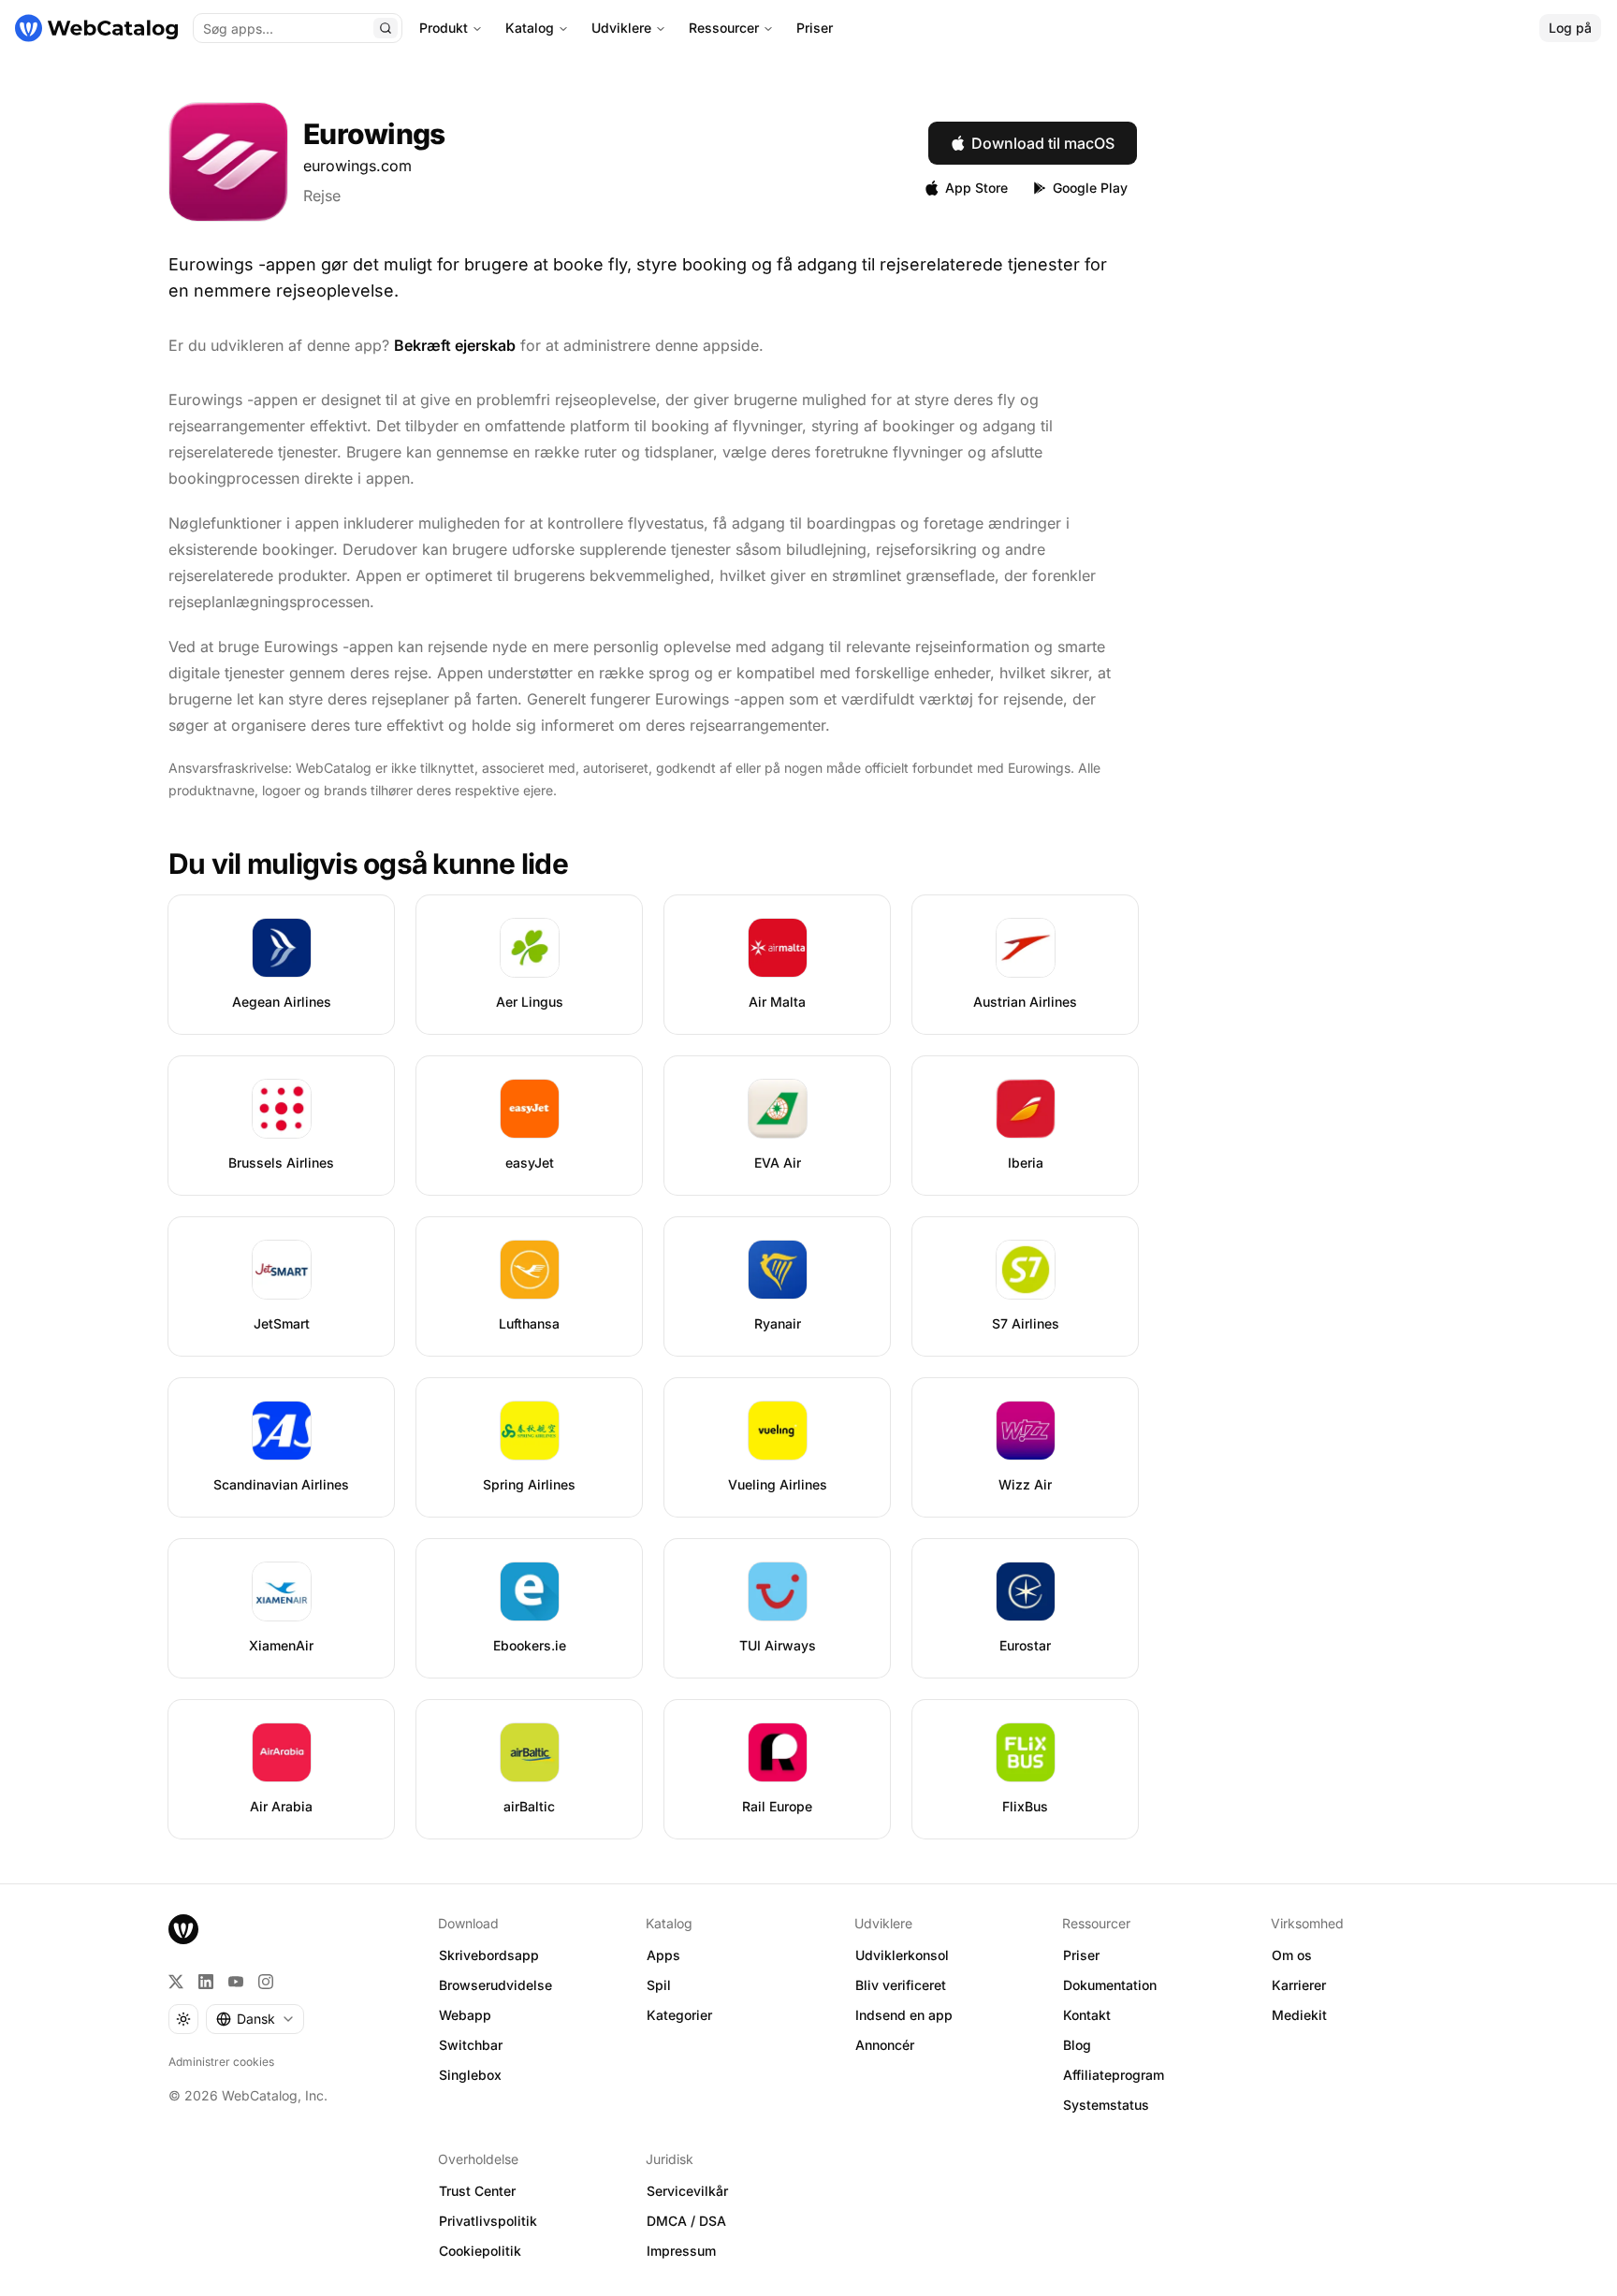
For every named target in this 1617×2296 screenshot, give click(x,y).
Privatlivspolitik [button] (488, 2221)
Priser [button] (1081, 1955)
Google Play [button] (1090, 188)
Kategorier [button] (679, 2015)
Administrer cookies (221, 2062)
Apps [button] (663, 1955)
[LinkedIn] (206, 1982)
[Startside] (96, 28)
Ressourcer (724, 28)
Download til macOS (1043, 143)
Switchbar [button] (471, 2045)
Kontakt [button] (1087, 2015)
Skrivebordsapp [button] (489, 1955)
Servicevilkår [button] (687, 2191)
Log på (1570, 28)
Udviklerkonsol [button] (902, 1955)
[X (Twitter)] (176, 1982)
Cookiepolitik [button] (480, 2251)
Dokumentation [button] (1110, 1985)
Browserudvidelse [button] (495, 1985)
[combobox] (255, 2019)
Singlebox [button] (470, 2075)
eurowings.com (357, 166)
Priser (815, 28)
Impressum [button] (681, 2251)
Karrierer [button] (1299, 1985)
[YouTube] (236, 1982)
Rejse (322, 196)
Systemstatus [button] (1106, 2105)
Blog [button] (1077, 2045)
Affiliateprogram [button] (1114, 2075)
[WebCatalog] (183, 1929)
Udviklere (621, 28)
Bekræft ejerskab (455, 345)
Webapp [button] (465, 2015)
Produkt (444, 28)
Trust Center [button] (477, 2191)
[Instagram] (266, 1982)
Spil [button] (659, 1985)
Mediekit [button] (1299, 2015)
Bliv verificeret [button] (901, 1985)
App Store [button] (976, 188)
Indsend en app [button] (904, 2015)
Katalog (530, 28)
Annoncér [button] (885, 2045)
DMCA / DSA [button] (686, 2221)
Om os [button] (1292, 1955)
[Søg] (386, 28)
